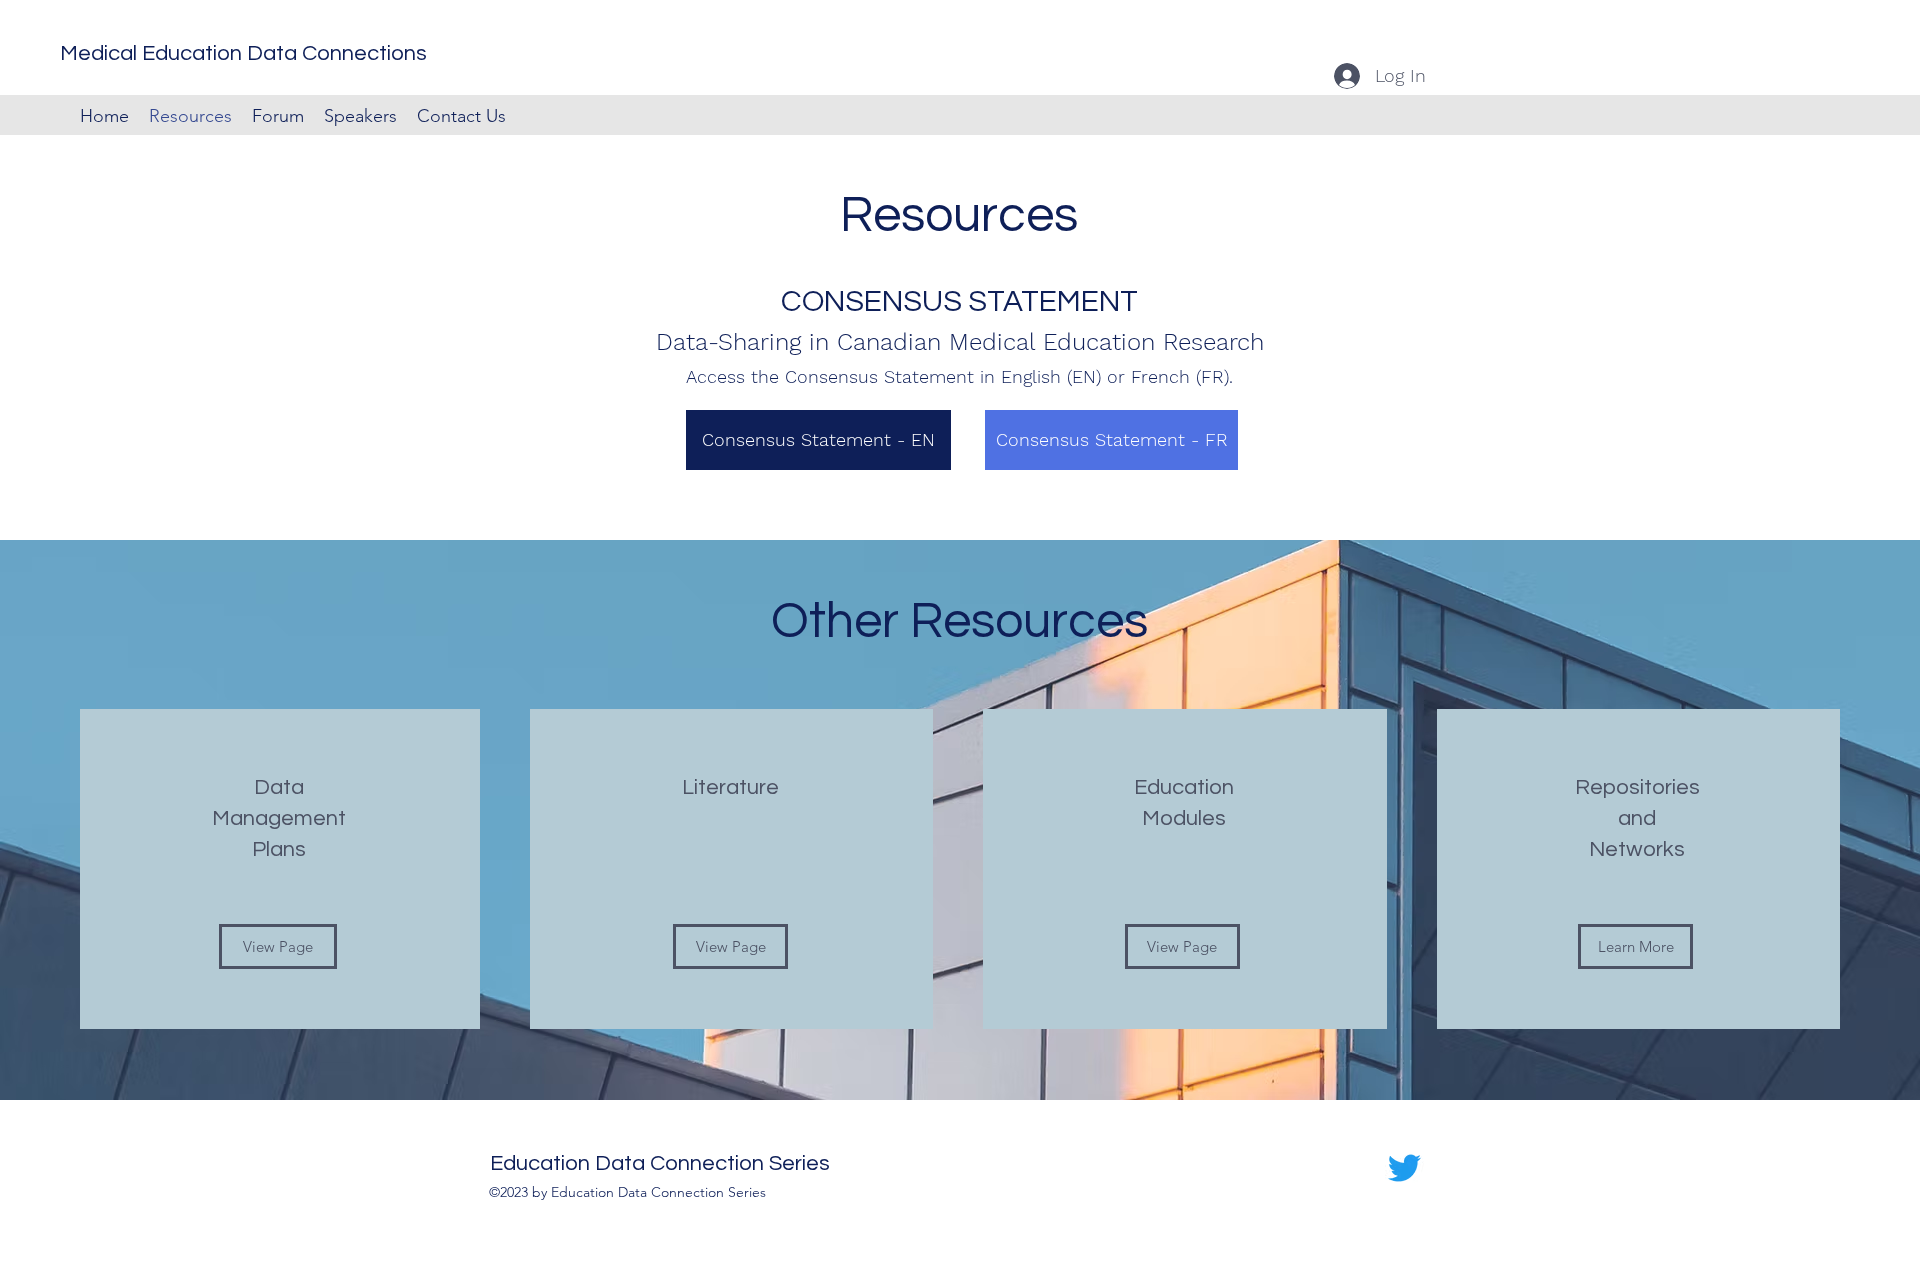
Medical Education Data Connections (243, 53)
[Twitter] (1404, 1167)
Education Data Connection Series (660, 1163)
